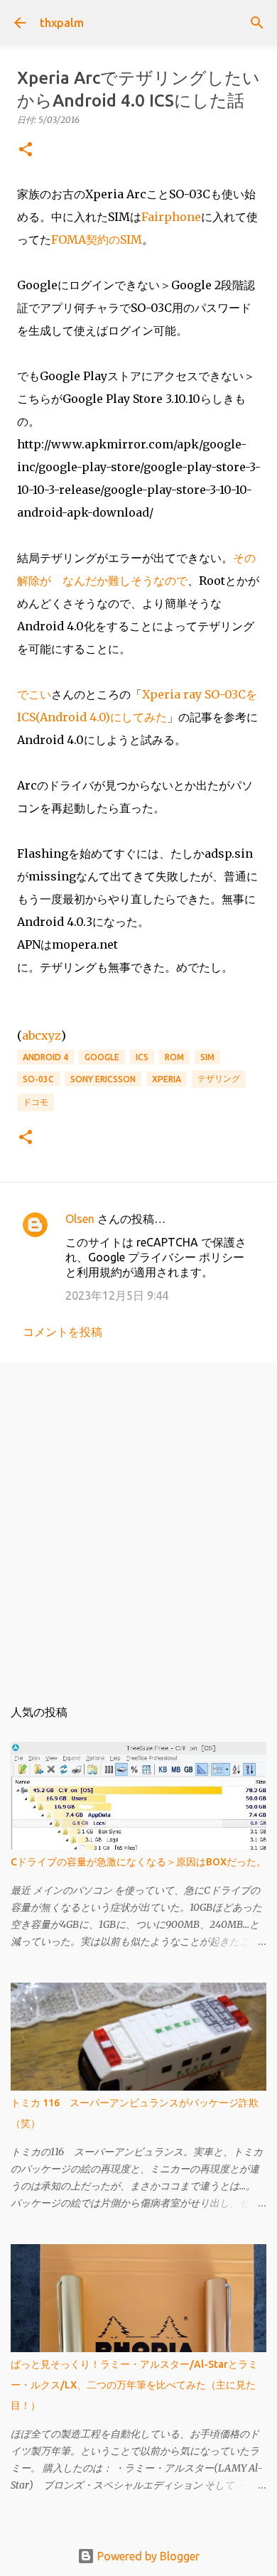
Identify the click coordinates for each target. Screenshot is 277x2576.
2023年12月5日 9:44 (117, 1295)
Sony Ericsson (103, 1079)
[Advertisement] (138, 1523)
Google (102, 1057)
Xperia (167, 1079)
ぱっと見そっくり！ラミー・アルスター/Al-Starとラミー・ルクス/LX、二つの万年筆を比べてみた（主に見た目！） (134, 2385)
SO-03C (38, 1079)
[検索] (257, 23)
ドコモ (36, 1102)
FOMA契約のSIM (97, 239)
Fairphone (171, 217)
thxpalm (62, 23)
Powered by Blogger (147, 2556)
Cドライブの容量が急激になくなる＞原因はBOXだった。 (138, 1862)
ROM (174, 1057)
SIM (207, 1057)
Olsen (80, 1219)
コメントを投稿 (63, 1332)
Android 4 (45, 1057)
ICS (142, 1057)
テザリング (219, 1078)
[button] (26, 150)
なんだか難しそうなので (125, 581)
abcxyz (42, 1035)
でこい (34, 694)
